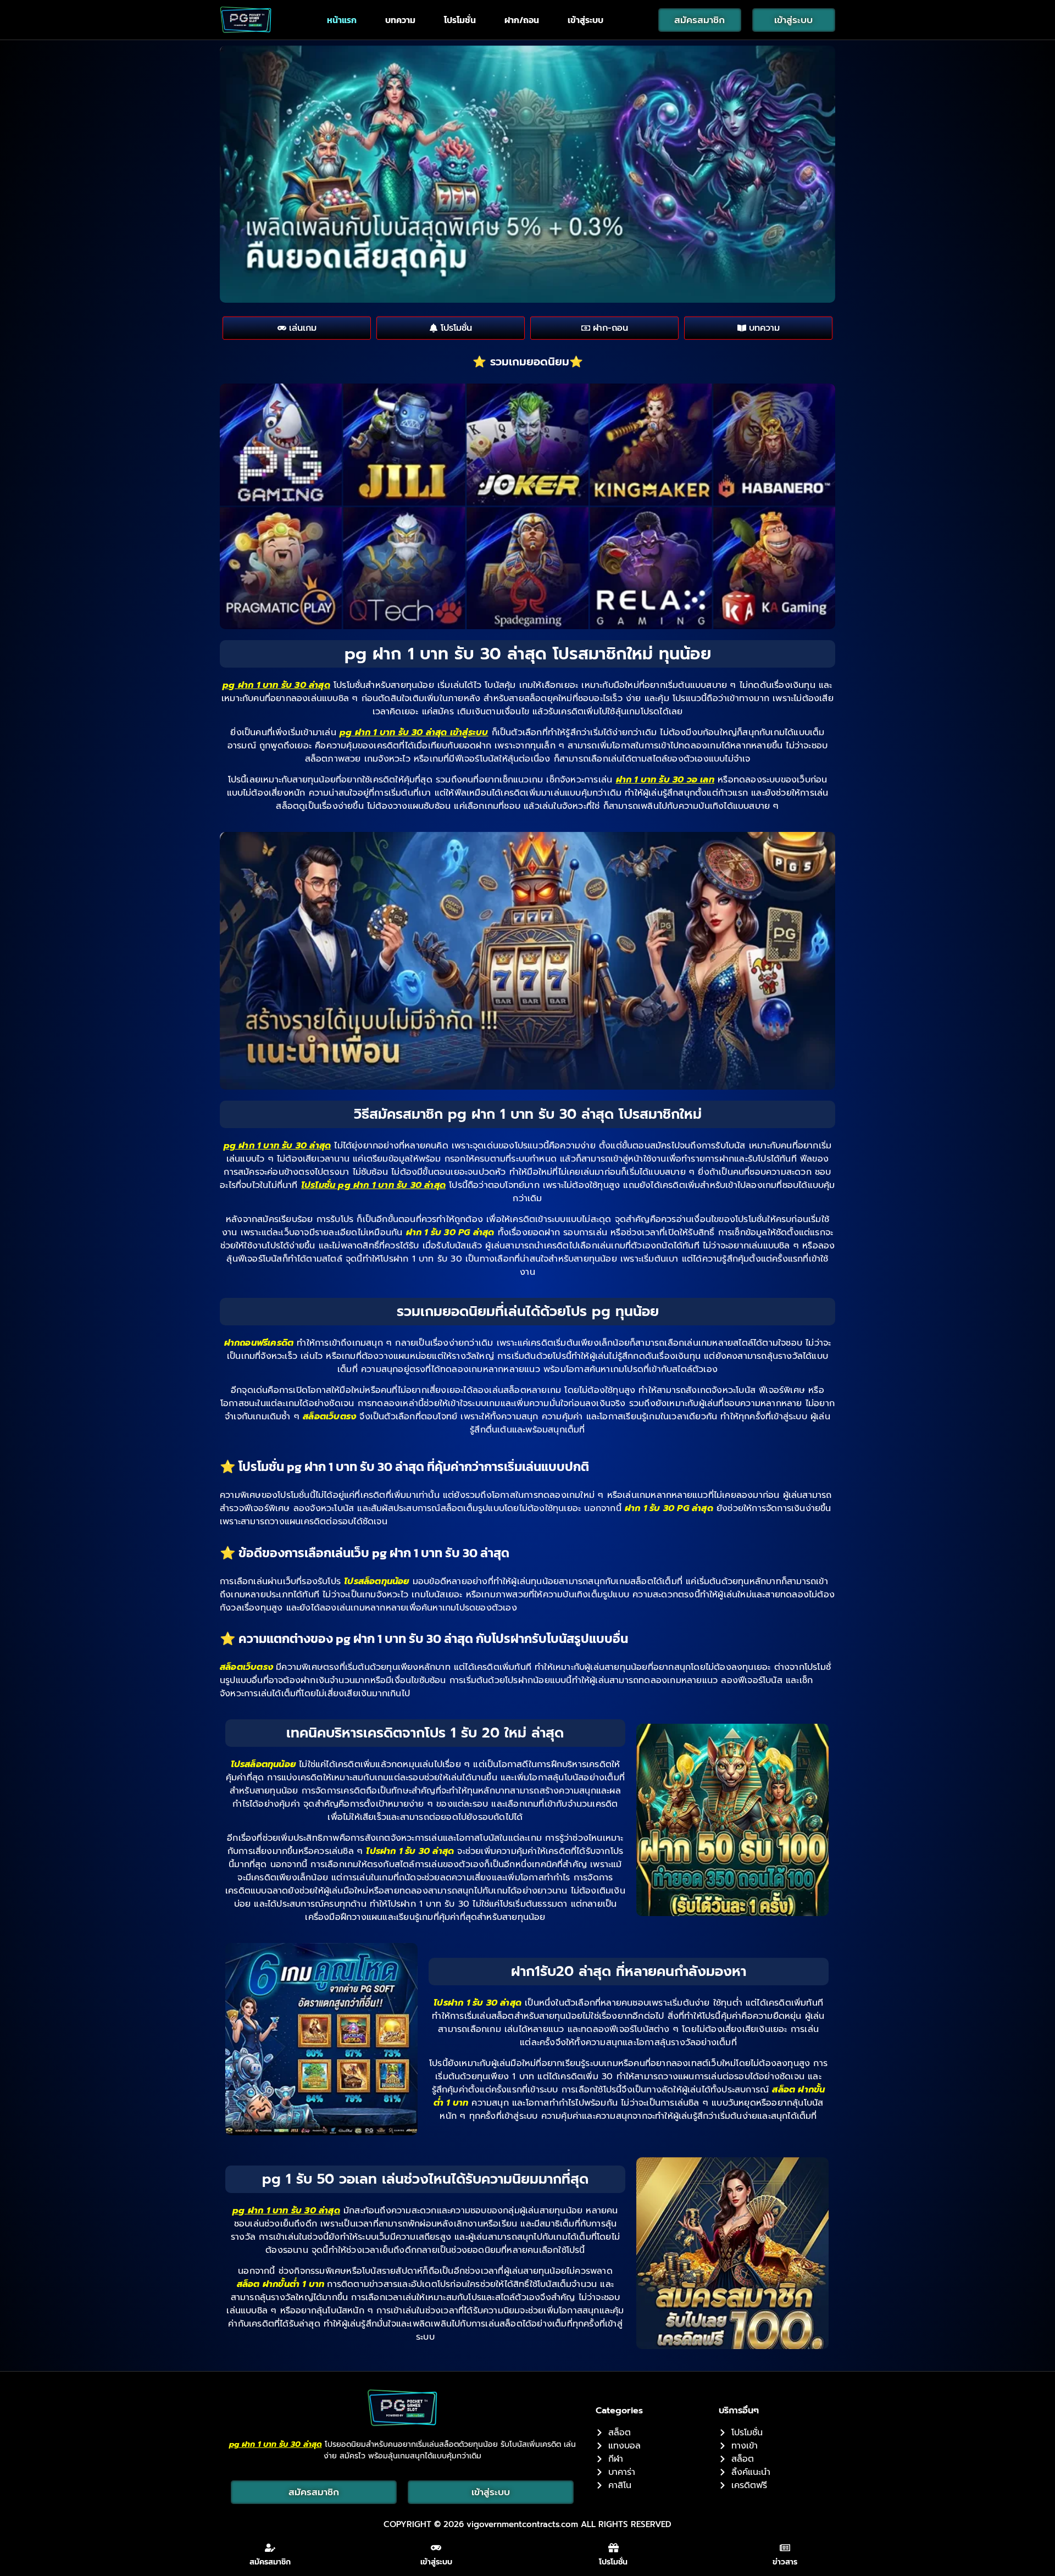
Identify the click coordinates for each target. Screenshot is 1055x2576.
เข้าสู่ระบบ (585, 20)
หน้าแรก (342, 20)
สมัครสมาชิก (270, 2562)
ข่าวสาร (785, 2562)
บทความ (400, 20)
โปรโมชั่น (460, 20)
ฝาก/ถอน (522, 20)
